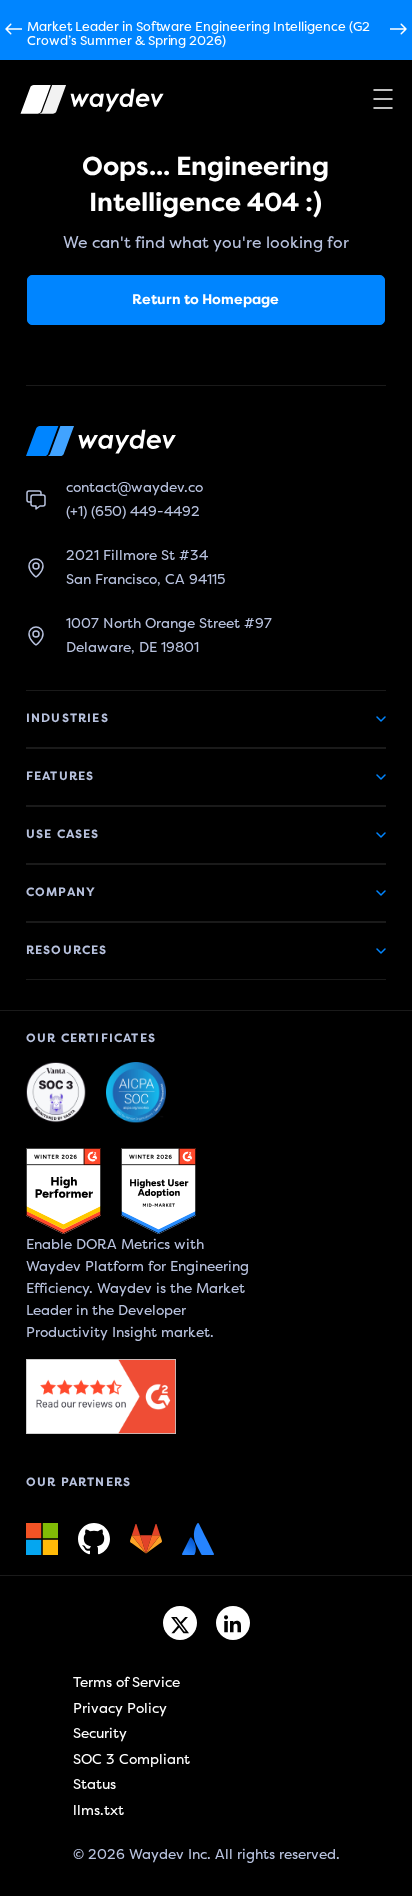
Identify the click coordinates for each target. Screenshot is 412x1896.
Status (94, 1784)
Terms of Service (126, 1682)
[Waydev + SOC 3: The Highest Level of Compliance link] (56, 1093)
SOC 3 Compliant (131, 1759)
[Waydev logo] (79, 103)
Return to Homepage (205, 299)
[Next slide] (398, 30)
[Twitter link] (180, 1623)
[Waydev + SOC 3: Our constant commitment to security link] (136, 1093)
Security (100, 1733)
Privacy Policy (120, 1708)
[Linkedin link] (233, 1623)
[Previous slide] (13, 30)
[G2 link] (63, 1191)
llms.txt (98, 1810)
